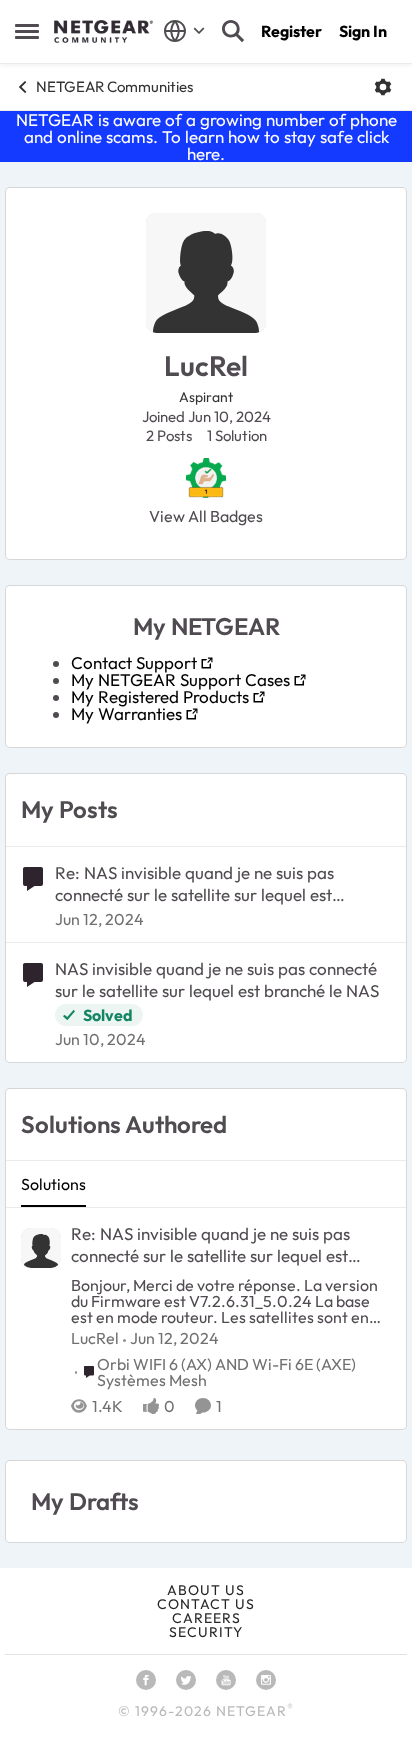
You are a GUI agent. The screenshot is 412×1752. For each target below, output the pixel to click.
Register (291, 31)
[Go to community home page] (103, 32)
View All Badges (206, 516)
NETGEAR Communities (114, 86)
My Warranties (126, 713)
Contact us (206, 1604)
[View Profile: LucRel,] (41, 1248)
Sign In (363, 31)
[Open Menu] (383, 87)
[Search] (233, 31)
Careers (206, 1618)
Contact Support (134, 662)
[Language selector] (184, 31)
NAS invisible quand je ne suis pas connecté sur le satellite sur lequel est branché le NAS (217, 979)
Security (206, 1632)
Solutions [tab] (53, 1184)
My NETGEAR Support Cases (180, 679)
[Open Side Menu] (27, 31)
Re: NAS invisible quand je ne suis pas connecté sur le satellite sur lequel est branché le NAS (194, 884)
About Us (206, 1590)
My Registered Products (160, 696)
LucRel (95, 1338)
